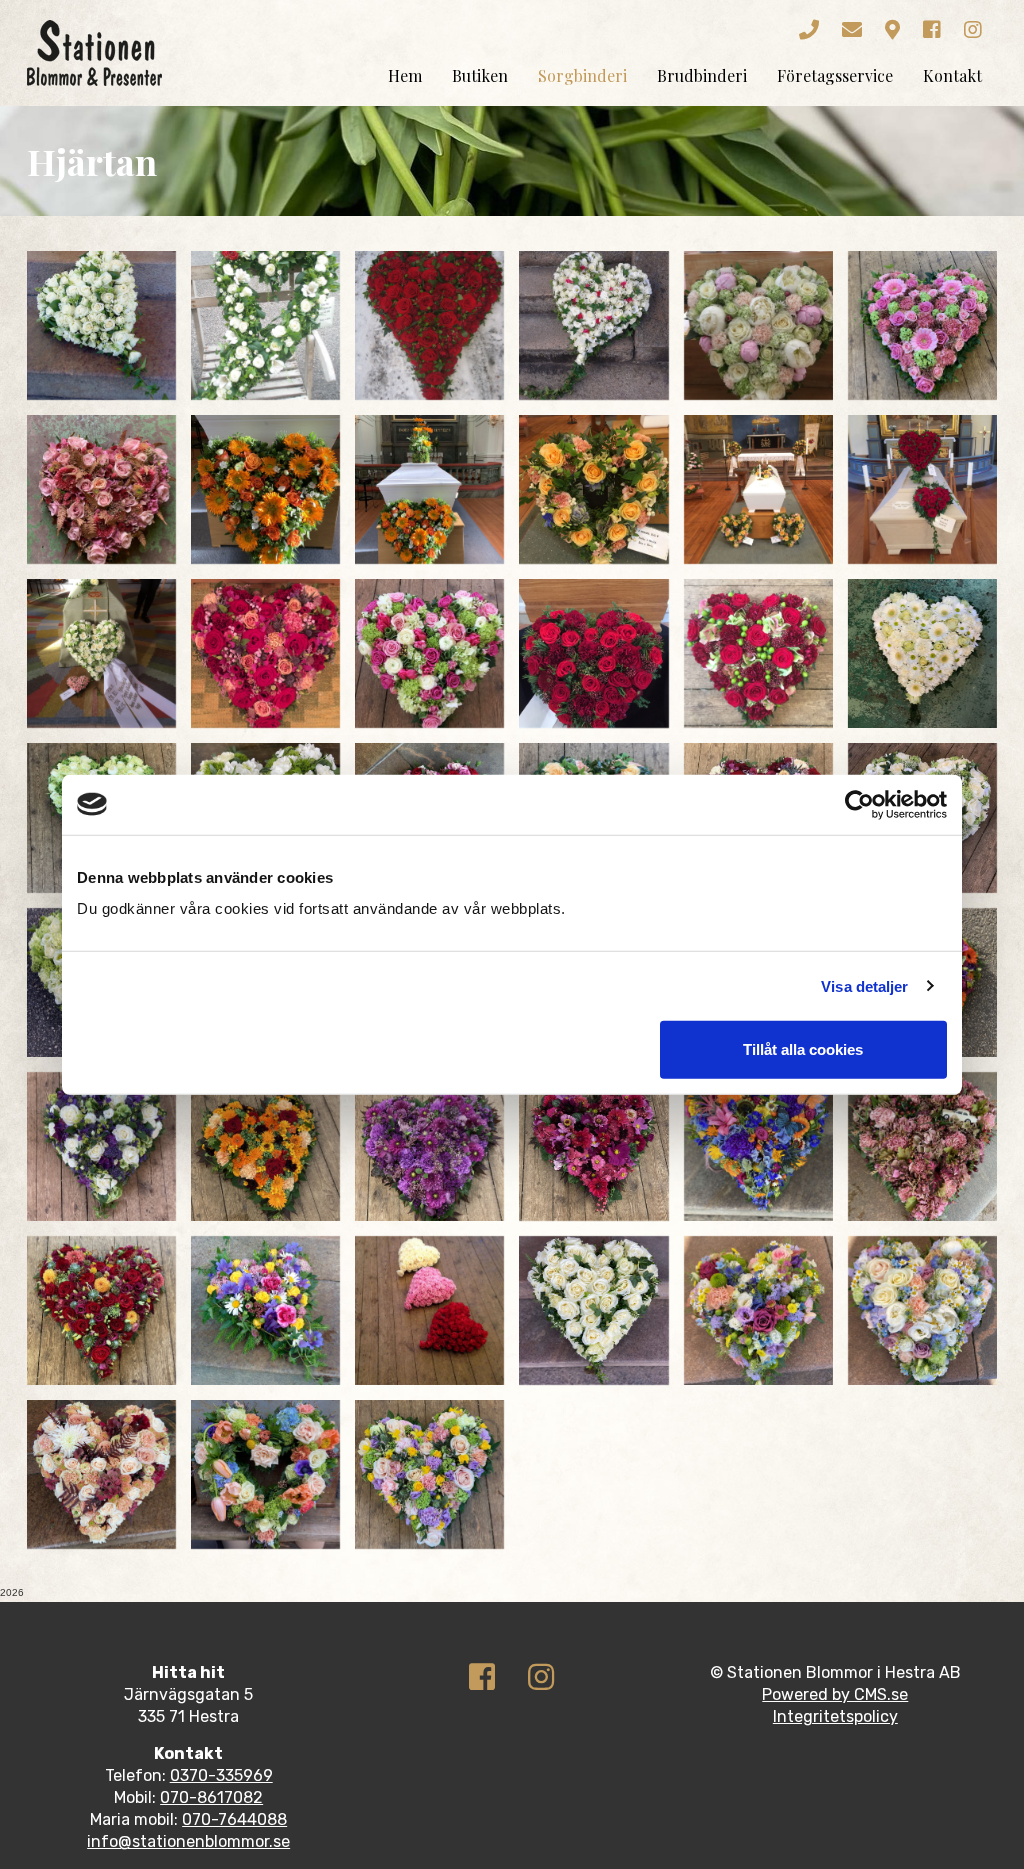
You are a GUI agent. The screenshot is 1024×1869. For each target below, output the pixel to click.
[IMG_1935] (265, 1474)
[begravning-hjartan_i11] (758, 489)
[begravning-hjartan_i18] (922, 653)
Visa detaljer (864, 985)
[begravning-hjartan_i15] (429, 653)
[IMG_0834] (101, 1474)
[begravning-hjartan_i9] (429, 489)
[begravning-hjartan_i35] (758, 1146)
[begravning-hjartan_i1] (101, 325)
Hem (405, 75)
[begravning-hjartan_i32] (265, 1146)
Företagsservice (835, 75)
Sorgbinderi (582, 75)
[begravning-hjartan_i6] (922, 325)
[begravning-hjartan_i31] (101, 1146)
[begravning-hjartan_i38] (265, 1310)
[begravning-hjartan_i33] (429, 1146)
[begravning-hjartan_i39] (429, 1310)
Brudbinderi (702, 75)
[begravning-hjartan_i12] (922, 489)
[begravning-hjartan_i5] (758, 325)
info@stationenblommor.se (188, 1841)
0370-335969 (221, 1775)
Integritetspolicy (835, 1716)
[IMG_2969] (922, 1310)
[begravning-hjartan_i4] (593, 325)
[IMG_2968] (758, 1310)
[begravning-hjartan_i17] (758, 653)
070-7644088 (234, 1819)
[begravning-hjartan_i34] (593, 1146)
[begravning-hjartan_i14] (265, 653)
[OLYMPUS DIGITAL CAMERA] (265, 325)
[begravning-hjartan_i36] (922, 1146)
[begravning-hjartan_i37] (101, 1310)
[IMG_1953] (429, 1474)
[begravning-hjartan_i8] (265, 489)
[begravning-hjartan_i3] (429, 325)
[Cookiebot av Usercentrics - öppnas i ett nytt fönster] (859, 804)
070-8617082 (211, 1797)
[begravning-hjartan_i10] (593, 489)
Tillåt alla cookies (803, 1049)
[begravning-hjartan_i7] (101, 489)
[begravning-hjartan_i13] (101, 653)
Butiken (480, 75)
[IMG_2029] (593, 1310)
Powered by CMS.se (835, 1694)
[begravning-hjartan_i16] (593, 653)
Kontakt (952, 75)
